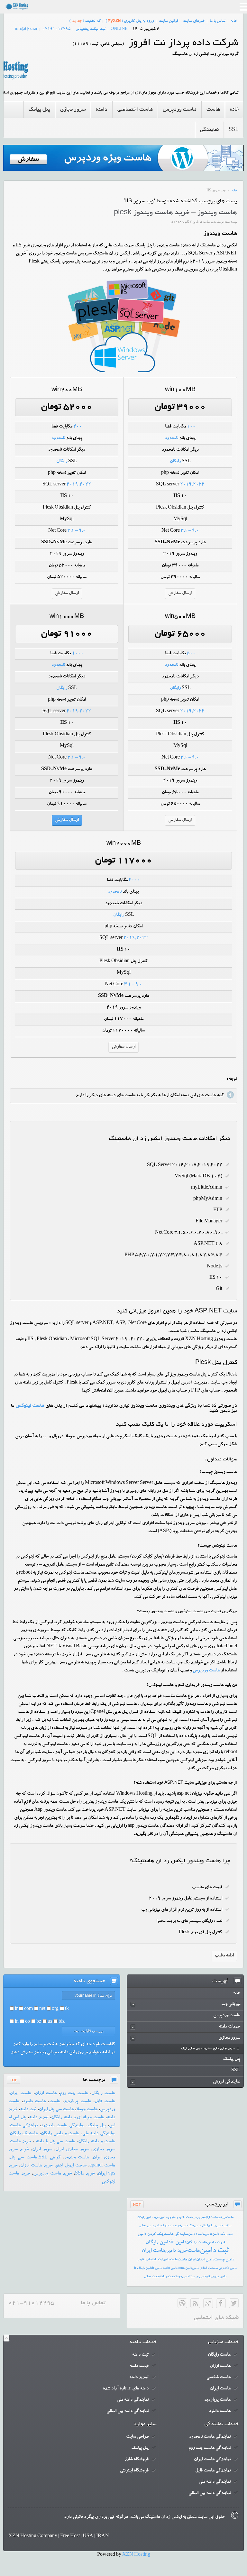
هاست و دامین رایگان (60, 2134)
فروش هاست (219, 2268)
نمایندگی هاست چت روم (210, 2448)
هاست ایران (20, 2093)
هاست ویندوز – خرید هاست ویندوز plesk (175, 213)
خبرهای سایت (194, 21)
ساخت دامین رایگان (220, 2226)
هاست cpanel (102, 2166)
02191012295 (57, 29)
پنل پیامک (97, 2126)
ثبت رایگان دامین (223, 2234)
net (42, 2009)
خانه (234, 21)
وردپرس (199, 2217)
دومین (209, 2234)
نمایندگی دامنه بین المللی (128, 2411)
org (55, 2009)
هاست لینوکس (30, 1406)
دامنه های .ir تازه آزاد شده (126, 2389)
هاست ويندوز (77, 2158)
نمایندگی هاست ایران (212, 2460)
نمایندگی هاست (24, 2126)
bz (39, 2022)
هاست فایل (105, 2102)
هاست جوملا (87, 2110)
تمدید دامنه (39, 2118)
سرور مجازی (104, 2150)
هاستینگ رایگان (24, 2134)
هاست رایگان (103, 2093)
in (17, 2022)
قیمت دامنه (139, 2366)
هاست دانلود (34, 2102)
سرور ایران (42, 2150)
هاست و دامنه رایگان (97, 2142)
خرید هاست (20, 2142)
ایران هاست (187, 2260)
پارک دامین (161, 2226)
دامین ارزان (205, 2260)
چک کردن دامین (151, 2234)
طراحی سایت (137, 2437)
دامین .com (185, 2268)
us (50, 2022)
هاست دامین (170, 2260)
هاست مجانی (152, 2277)
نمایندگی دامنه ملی (99, 2134)
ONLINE (119, 29)
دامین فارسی (144, 2260)
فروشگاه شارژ (137, 2460)
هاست (55, 2102)
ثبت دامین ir (160, 2268)
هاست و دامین (197, 2234)
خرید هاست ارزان (36, 2166)
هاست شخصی (219, 2378)
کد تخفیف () (85, 21)
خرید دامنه (174, 2226)
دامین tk (232, 2268)
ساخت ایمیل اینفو (71, 2166)
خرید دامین (176, 2251)
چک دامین (188, 2226)
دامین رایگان (158, 2243)
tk (67, 2009)
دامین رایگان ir (143, 2268)
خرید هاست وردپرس (52, 2174)
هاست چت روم (74, 2093)
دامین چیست (224, 2260)
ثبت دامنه (28, 2110)
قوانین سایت (169, 21)
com (28, 2009)
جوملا (179, 2277)
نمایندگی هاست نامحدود (63, 2126)
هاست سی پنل (23, 2158)
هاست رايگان (226, 2217)
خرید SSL (85, 2174)
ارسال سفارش (180, 593)
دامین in (172, 2268)
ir (16, 2009)
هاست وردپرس (206, 1671)
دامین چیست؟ (197, 2277)
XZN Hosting (136, 2555)
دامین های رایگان (216, 2277)
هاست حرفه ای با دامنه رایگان (78, 2118)
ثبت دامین (214, 2251)
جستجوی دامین (169, 2217)
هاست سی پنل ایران (56, 2110)
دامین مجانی (146, 2226)
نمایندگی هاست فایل (213, 2471)
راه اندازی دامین (201, 2268)
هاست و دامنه (167, 2277)
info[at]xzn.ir (26, 29)
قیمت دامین (216, 2243)
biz (62, 2022)
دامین (185, 2277)
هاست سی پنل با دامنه (55, 2142)
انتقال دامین (201, 2226)
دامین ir (178, 2243)
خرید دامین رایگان (149, 2217)
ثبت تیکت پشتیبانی (91, 29)
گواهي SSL (50, 2158)
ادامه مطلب (224, 1956)
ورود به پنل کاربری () (130, 21)
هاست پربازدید (78, 2102)
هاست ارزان (46, 2093)
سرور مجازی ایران (72, 2150)
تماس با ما (218, 21)
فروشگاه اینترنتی (134, 2471)
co (27, 2022)
